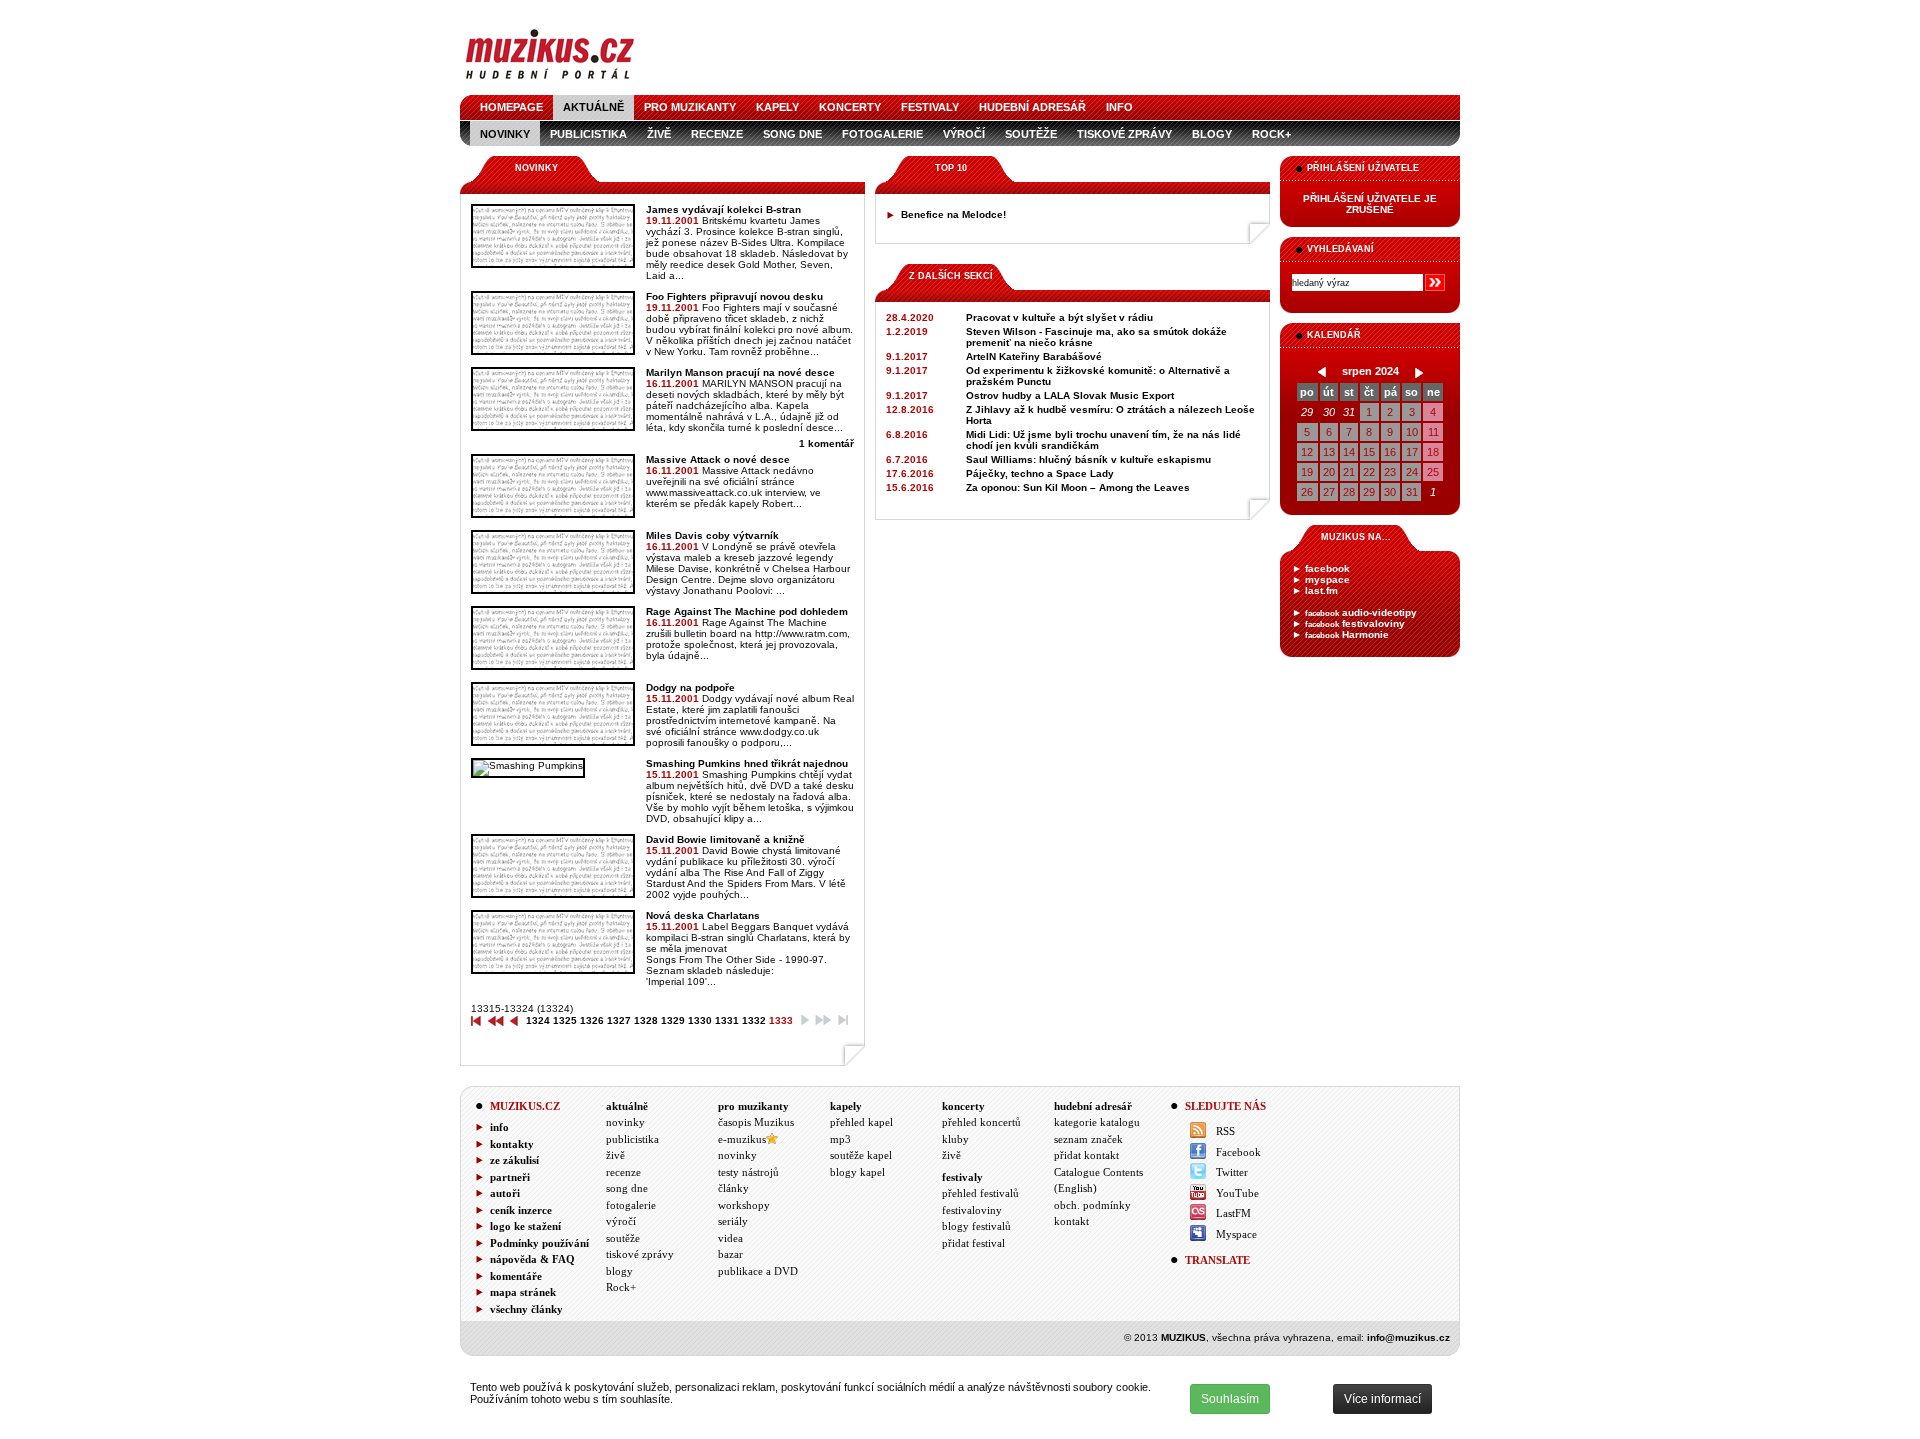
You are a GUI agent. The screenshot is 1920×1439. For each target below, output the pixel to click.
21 (1349, 472)
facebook (1327, 568)
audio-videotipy (1361, 612)
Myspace (1236, 1234)
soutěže (1031, 134)
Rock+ (1271, 134)
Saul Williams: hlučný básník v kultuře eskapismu (1088, 459)
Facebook (1238, 1152)
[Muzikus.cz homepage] (550, 81)
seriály (733, 1221)
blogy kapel (857, 1172)
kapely (777, 107)
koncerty (850, 107)
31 (1349, 412)
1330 (700, 1020)
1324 (538, 1020)
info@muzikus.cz (1408, 1337)
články (733, 1188)
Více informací (1382, 1399)
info (1119, 107)
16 (1390, 452)
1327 (619, 1020)
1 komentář (826, 443)
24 (1412, 472)
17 (1412, 452)
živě (659, 134)
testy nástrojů (748, 1172)
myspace (1327, 579)
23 (1390, 472)
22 (1369, 472)
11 (1433, 432)
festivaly (930, 107)
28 (1349, 492)
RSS (1225, 1131)
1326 (592, 1020)
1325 (565, 1020)
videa (730, 1238)
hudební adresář (1032, 107)
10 (1412, 432)
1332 (754, 1020)
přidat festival (973, 1243)
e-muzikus (742, 1139)
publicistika (588, 134)
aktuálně (593, 107)
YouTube (1237, 1193)
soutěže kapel (861, 1155)
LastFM (1233, 1213)
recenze (717, 134)
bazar (730, 1254)
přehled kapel (861, 1122)
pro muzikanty (690, 107)
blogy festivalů (976, 1226)
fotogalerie (882, 134)
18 (1433, 452)
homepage (511, 107)
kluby (955, 1139)
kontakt (1071, 1221)
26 (1307, 492)
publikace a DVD (758, 1271)
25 (1433, 472)
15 (1369, 452)
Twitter (1232, 1172)
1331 (727, 1020)
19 (1307, 472)
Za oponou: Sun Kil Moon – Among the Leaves (1078, 487)
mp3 (840, 1139)
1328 (646, 1020)
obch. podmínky (1092, 1205)
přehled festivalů (980, 1193)
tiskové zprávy (1124, 134)
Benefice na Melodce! (953, 214)
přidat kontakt (1086, 1155)
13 (1329, 452)
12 (1307, 452)
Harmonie (1347, 634)
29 (1307, 412)
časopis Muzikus (756, 1122)
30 (1329, 412)
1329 (673, 1020)
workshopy (744, 1205)
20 (1329, 472)
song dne (792, 134)
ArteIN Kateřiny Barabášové (1034, 356)
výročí (964, 134)
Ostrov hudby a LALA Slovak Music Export (1070, 395)
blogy (1212, 134)
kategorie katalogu (1097, 1122)
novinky (505, 134)
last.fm (1321, 590)
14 (1349, 452)
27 (1329, 492)
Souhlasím (1230, 1399)
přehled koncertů (981, 1122)
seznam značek (1088, 1139)
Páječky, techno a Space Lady (1040, 473)
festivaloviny (1355, 623)
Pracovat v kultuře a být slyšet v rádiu (1059, 317)
